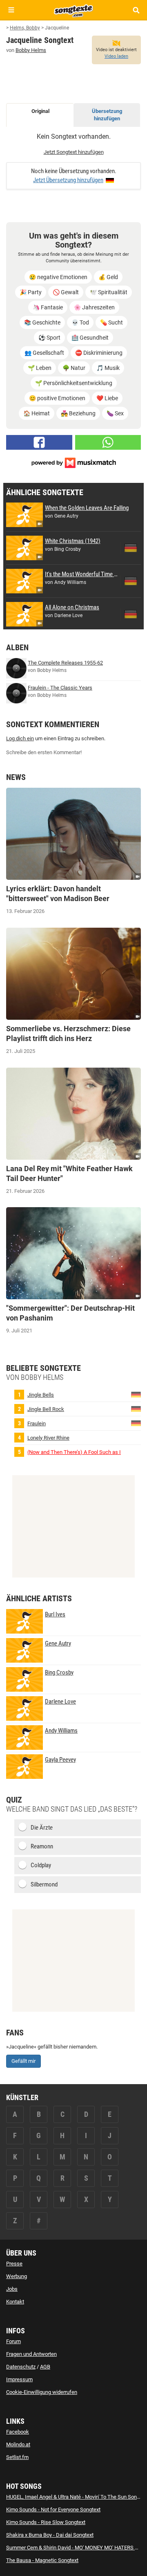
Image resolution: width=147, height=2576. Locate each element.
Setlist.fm (17, 2457)
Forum (13, 2341)
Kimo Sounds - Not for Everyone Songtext (53, 2510)
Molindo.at (18, 2444)
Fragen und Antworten (31, 2354)
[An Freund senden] (108, 442)
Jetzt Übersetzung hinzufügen (68, 180)
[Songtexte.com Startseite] (73, 10)
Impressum (19, 2379)
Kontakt (15, 2302)
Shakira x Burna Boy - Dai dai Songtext (50, 2535)
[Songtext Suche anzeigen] (136, 10)
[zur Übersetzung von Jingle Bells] (136, 1394)
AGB (45, 2367)
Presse (14, 2264)
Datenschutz (21, 2367)
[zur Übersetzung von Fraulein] (136, 1423)
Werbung (17, 2276)
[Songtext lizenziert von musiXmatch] (73, 462)
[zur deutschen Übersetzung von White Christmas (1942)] (131, 548)
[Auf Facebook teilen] (39, 442)
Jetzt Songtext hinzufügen (74, 152)
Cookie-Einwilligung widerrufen (42, 2392)
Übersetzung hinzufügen (107, 115)
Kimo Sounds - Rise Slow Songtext (46, 2522)
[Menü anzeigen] (11, 10)
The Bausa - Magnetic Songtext (42, 2560)
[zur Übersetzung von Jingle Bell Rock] (136, 1408)
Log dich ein (20, 738)
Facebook (18, 2432)
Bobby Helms (31, 50)
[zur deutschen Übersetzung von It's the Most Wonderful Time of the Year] (131, 581)
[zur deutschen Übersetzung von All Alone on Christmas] (131, 614)
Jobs (12, 2289)
